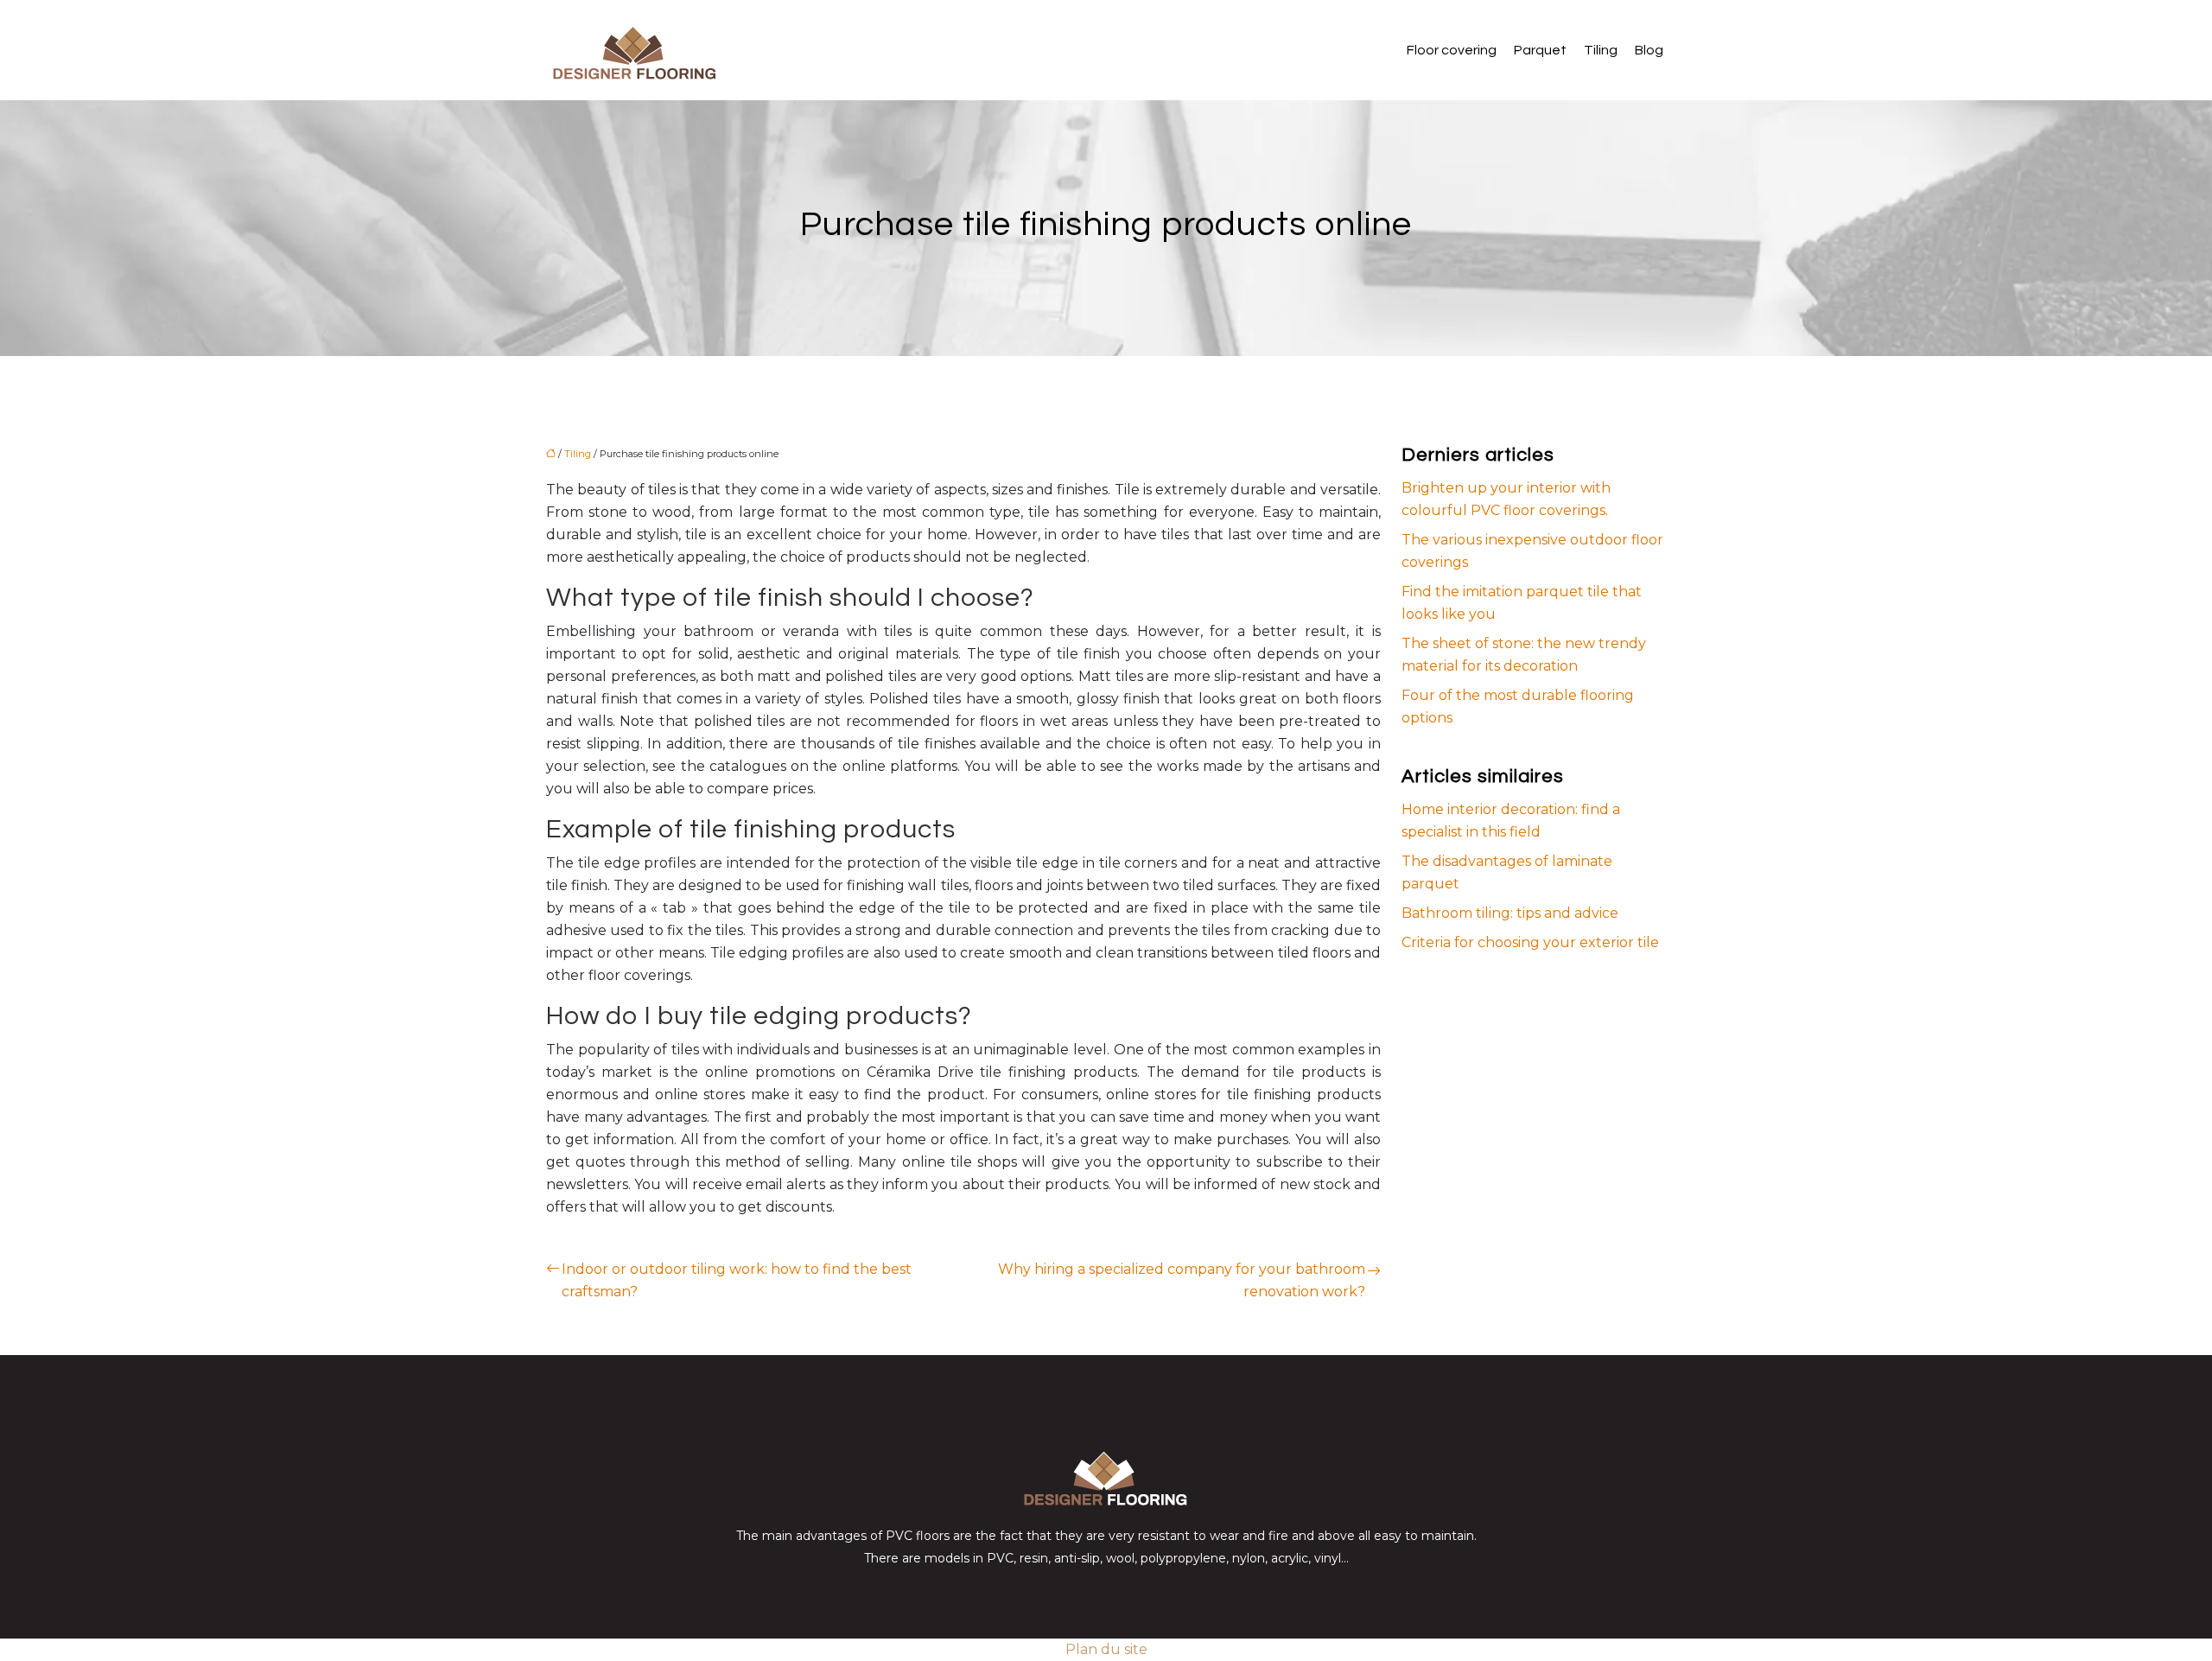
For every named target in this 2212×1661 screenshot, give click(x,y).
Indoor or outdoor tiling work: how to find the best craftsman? (737, 1280)
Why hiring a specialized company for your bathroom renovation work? (1182, 1280)
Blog (1649, 50)
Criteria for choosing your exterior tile (1530, 942)
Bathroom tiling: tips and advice (1510, 913)
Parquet (1540, 50)
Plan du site (1106, 1649)
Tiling (1601, 50)
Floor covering (1452, 50)
